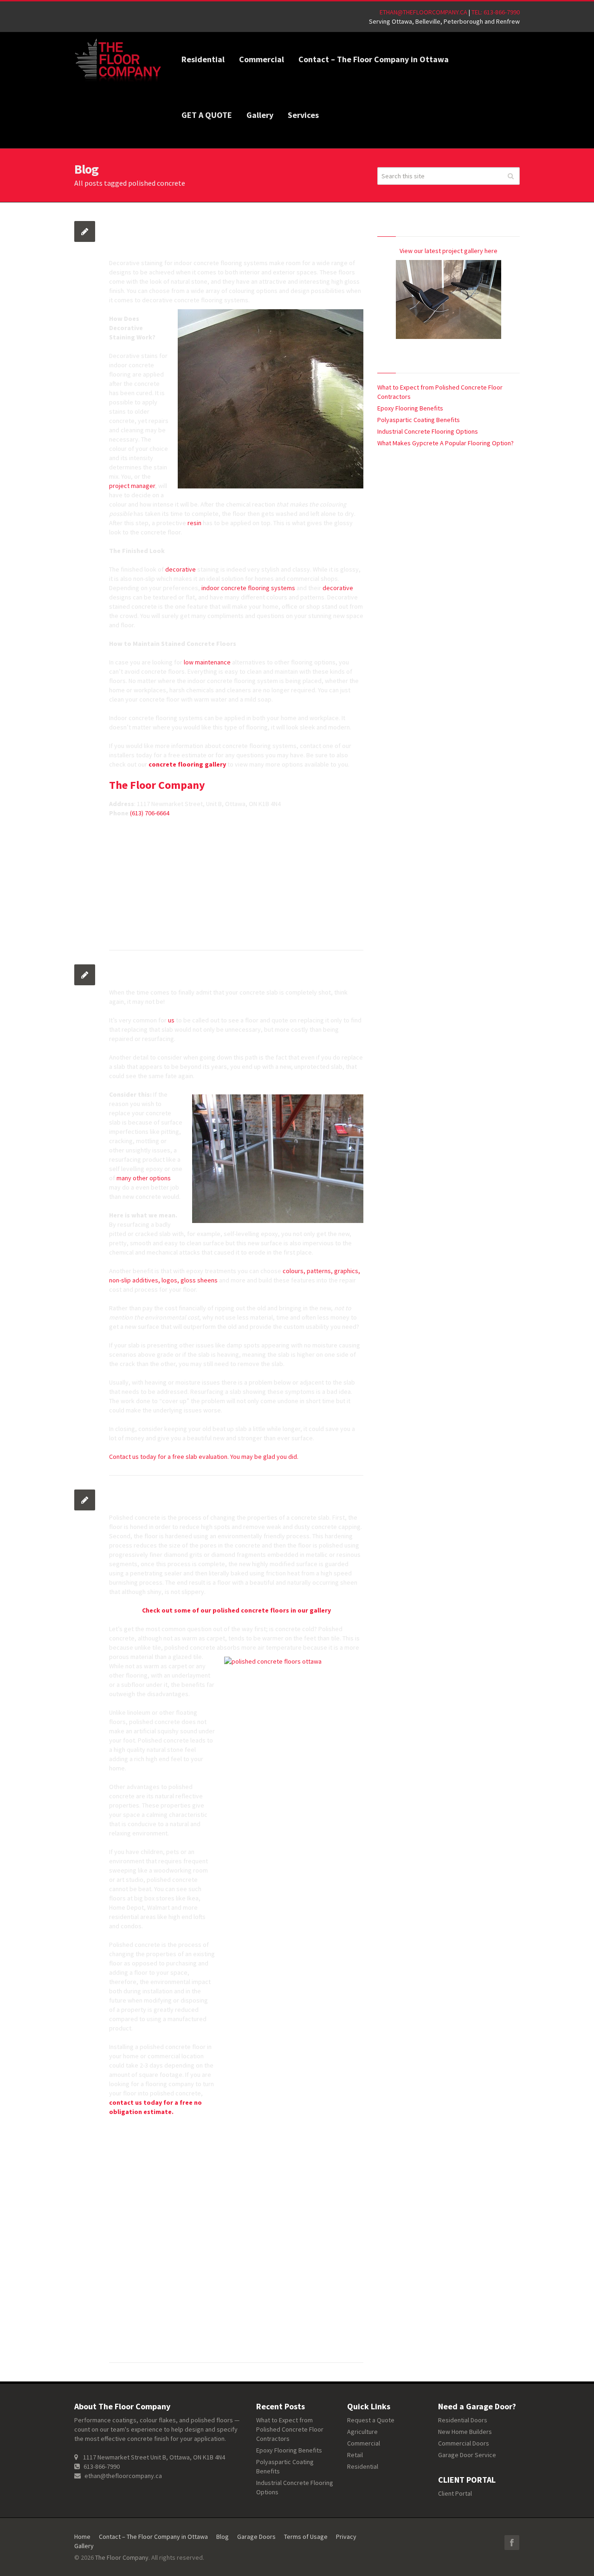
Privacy (346, 2537)
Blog (223, 2537)
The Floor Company (157, 785)
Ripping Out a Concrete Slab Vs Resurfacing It (210, 971)
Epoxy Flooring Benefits (410, 408)
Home (82, 2537)
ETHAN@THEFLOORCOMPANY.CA (423, 12)
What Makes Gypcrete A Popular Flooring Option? (446, 443)
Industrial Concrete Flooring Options (428, 431)
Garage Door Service (467, 2455)
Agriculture (362, 2432)
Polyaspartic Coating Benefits (419, 420)
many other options (143, 1178)
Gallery (84, 2546)
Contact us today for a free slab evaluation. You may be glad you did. (204, 1457)
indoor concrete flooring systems (248, 588)
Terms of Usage (306, 2537)
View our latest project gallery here (449, 251)
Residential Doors (463, 2420)
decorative (181, 569)
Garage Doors (256, 2537)
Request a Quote (371, 2420)
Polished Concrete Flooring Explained (193, 1496)
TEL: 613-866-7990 (496, 12)
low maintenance (208, 662)
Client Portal (455, 2493)
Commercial (364, 2443)
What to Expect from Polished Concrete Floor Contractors (290, 2429)
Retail (355, 2455)
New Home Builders (465, 2432)
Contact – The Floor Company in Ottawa (153, 2537)
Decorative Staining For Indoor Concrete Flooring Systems (219, 235)
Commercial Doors (464, 2443)
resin (194, 523)
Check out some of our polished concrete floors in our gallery (236, 1610)
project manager (132, 486)
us (172, 1020)
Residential (363, 2466)
